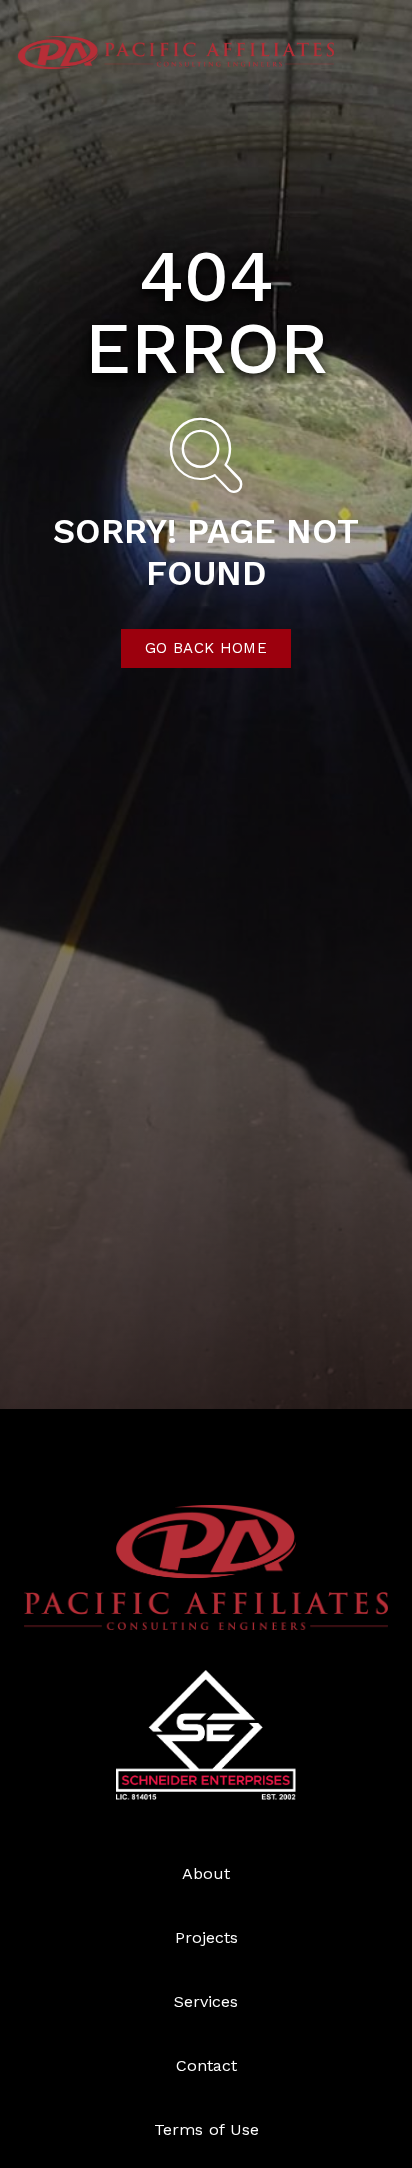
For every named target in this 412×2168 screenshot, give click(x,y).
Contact (206, 2065)
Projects (206, 1937)
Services (206, 2001)
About (206, 1873)
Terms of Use (206, 2129)
